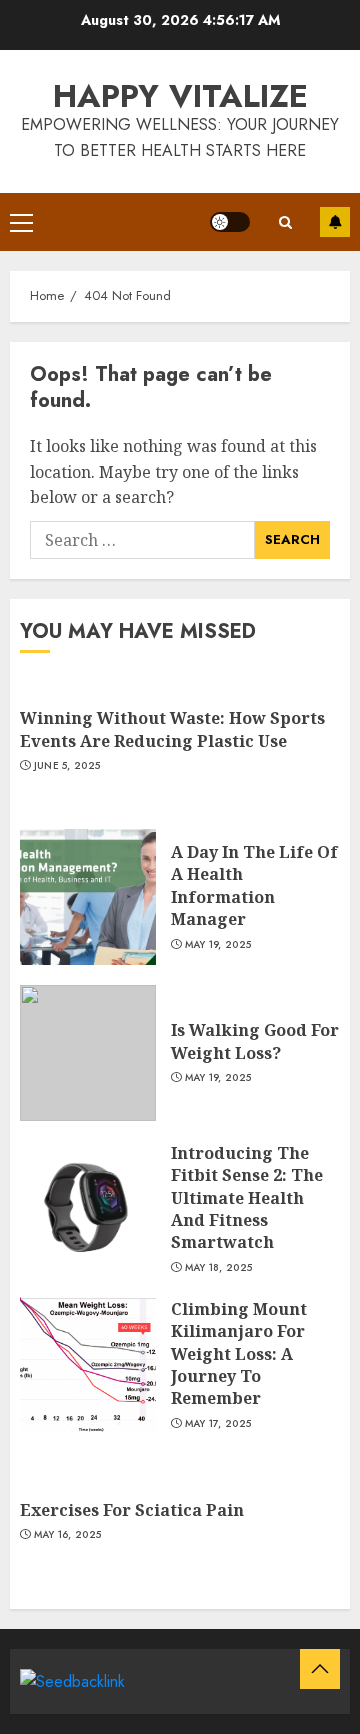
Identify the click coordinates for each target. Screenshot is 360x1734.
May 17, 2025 (218, 1424)
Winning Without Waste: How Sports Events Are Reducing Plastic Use (172, 729)
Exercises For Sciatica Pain (132, 1510)
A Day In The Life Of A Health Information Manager (254, 885)
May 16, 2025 (68, 1535)
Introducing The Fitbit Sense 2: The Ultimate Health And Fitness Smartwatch (247, 1198)
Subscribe (335, 222)
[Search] (285, 222)
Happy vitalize (180, 96)
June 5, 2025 (67, 766)
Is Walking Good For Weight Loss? (255, 1041)
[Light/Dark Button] (230, 222)
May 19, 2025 (218, 945)
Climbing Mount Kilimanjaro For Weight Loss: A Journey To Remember (239, 1354)
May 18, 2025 (219, 1268)
